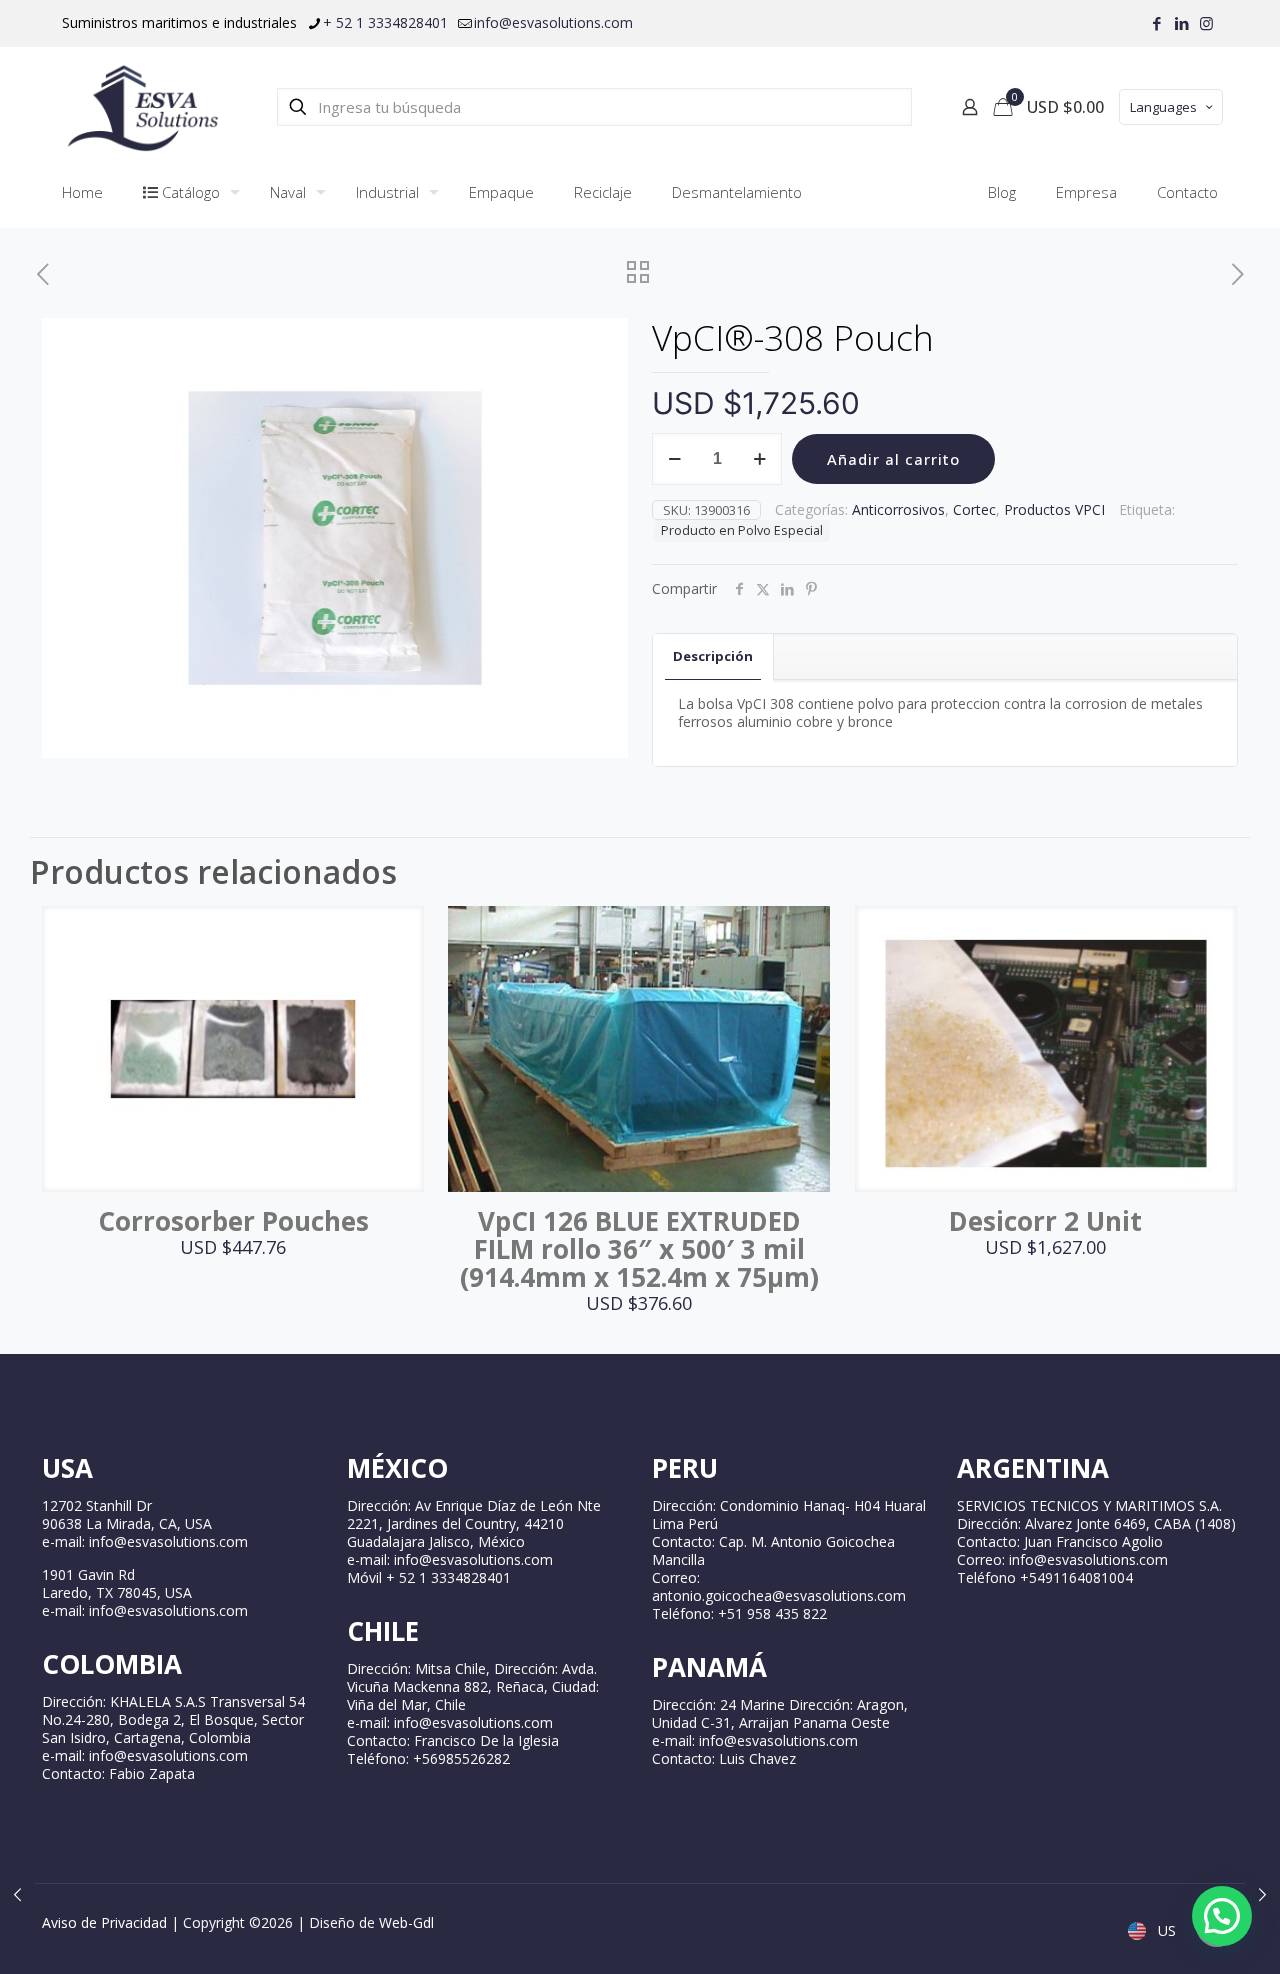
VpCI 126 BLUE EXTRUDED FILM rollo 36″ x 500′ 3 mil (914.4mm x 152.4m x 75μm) (639, 1249)
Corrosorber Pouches (233, 1221)
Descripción (713, 656)
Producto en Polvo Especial (742, 530)
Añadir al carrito (893, 459)
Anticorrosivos (898, 509)
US (1165, 1930)
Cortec (974, 509)
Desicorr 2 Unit (1045, 1221)
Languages (1163, 107)
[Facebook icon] (1156, 23)
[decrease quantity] (674, 459)
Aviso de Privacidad (104, 1922)
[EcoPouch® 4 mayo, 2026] (17, 1894)
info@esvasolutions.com (553, 22)
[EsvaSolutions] (142, 107)
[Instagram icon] (1206, 23)
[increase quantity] (759, 459)
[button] (1222, 1916)
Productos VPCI (1054, 509)
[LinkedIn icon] (1181, 23)
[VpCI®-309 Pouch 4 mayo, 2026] (1262, 1894)
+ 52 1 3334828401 (385, 22)
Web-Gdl (406, 1922)
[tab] (713, 656)
